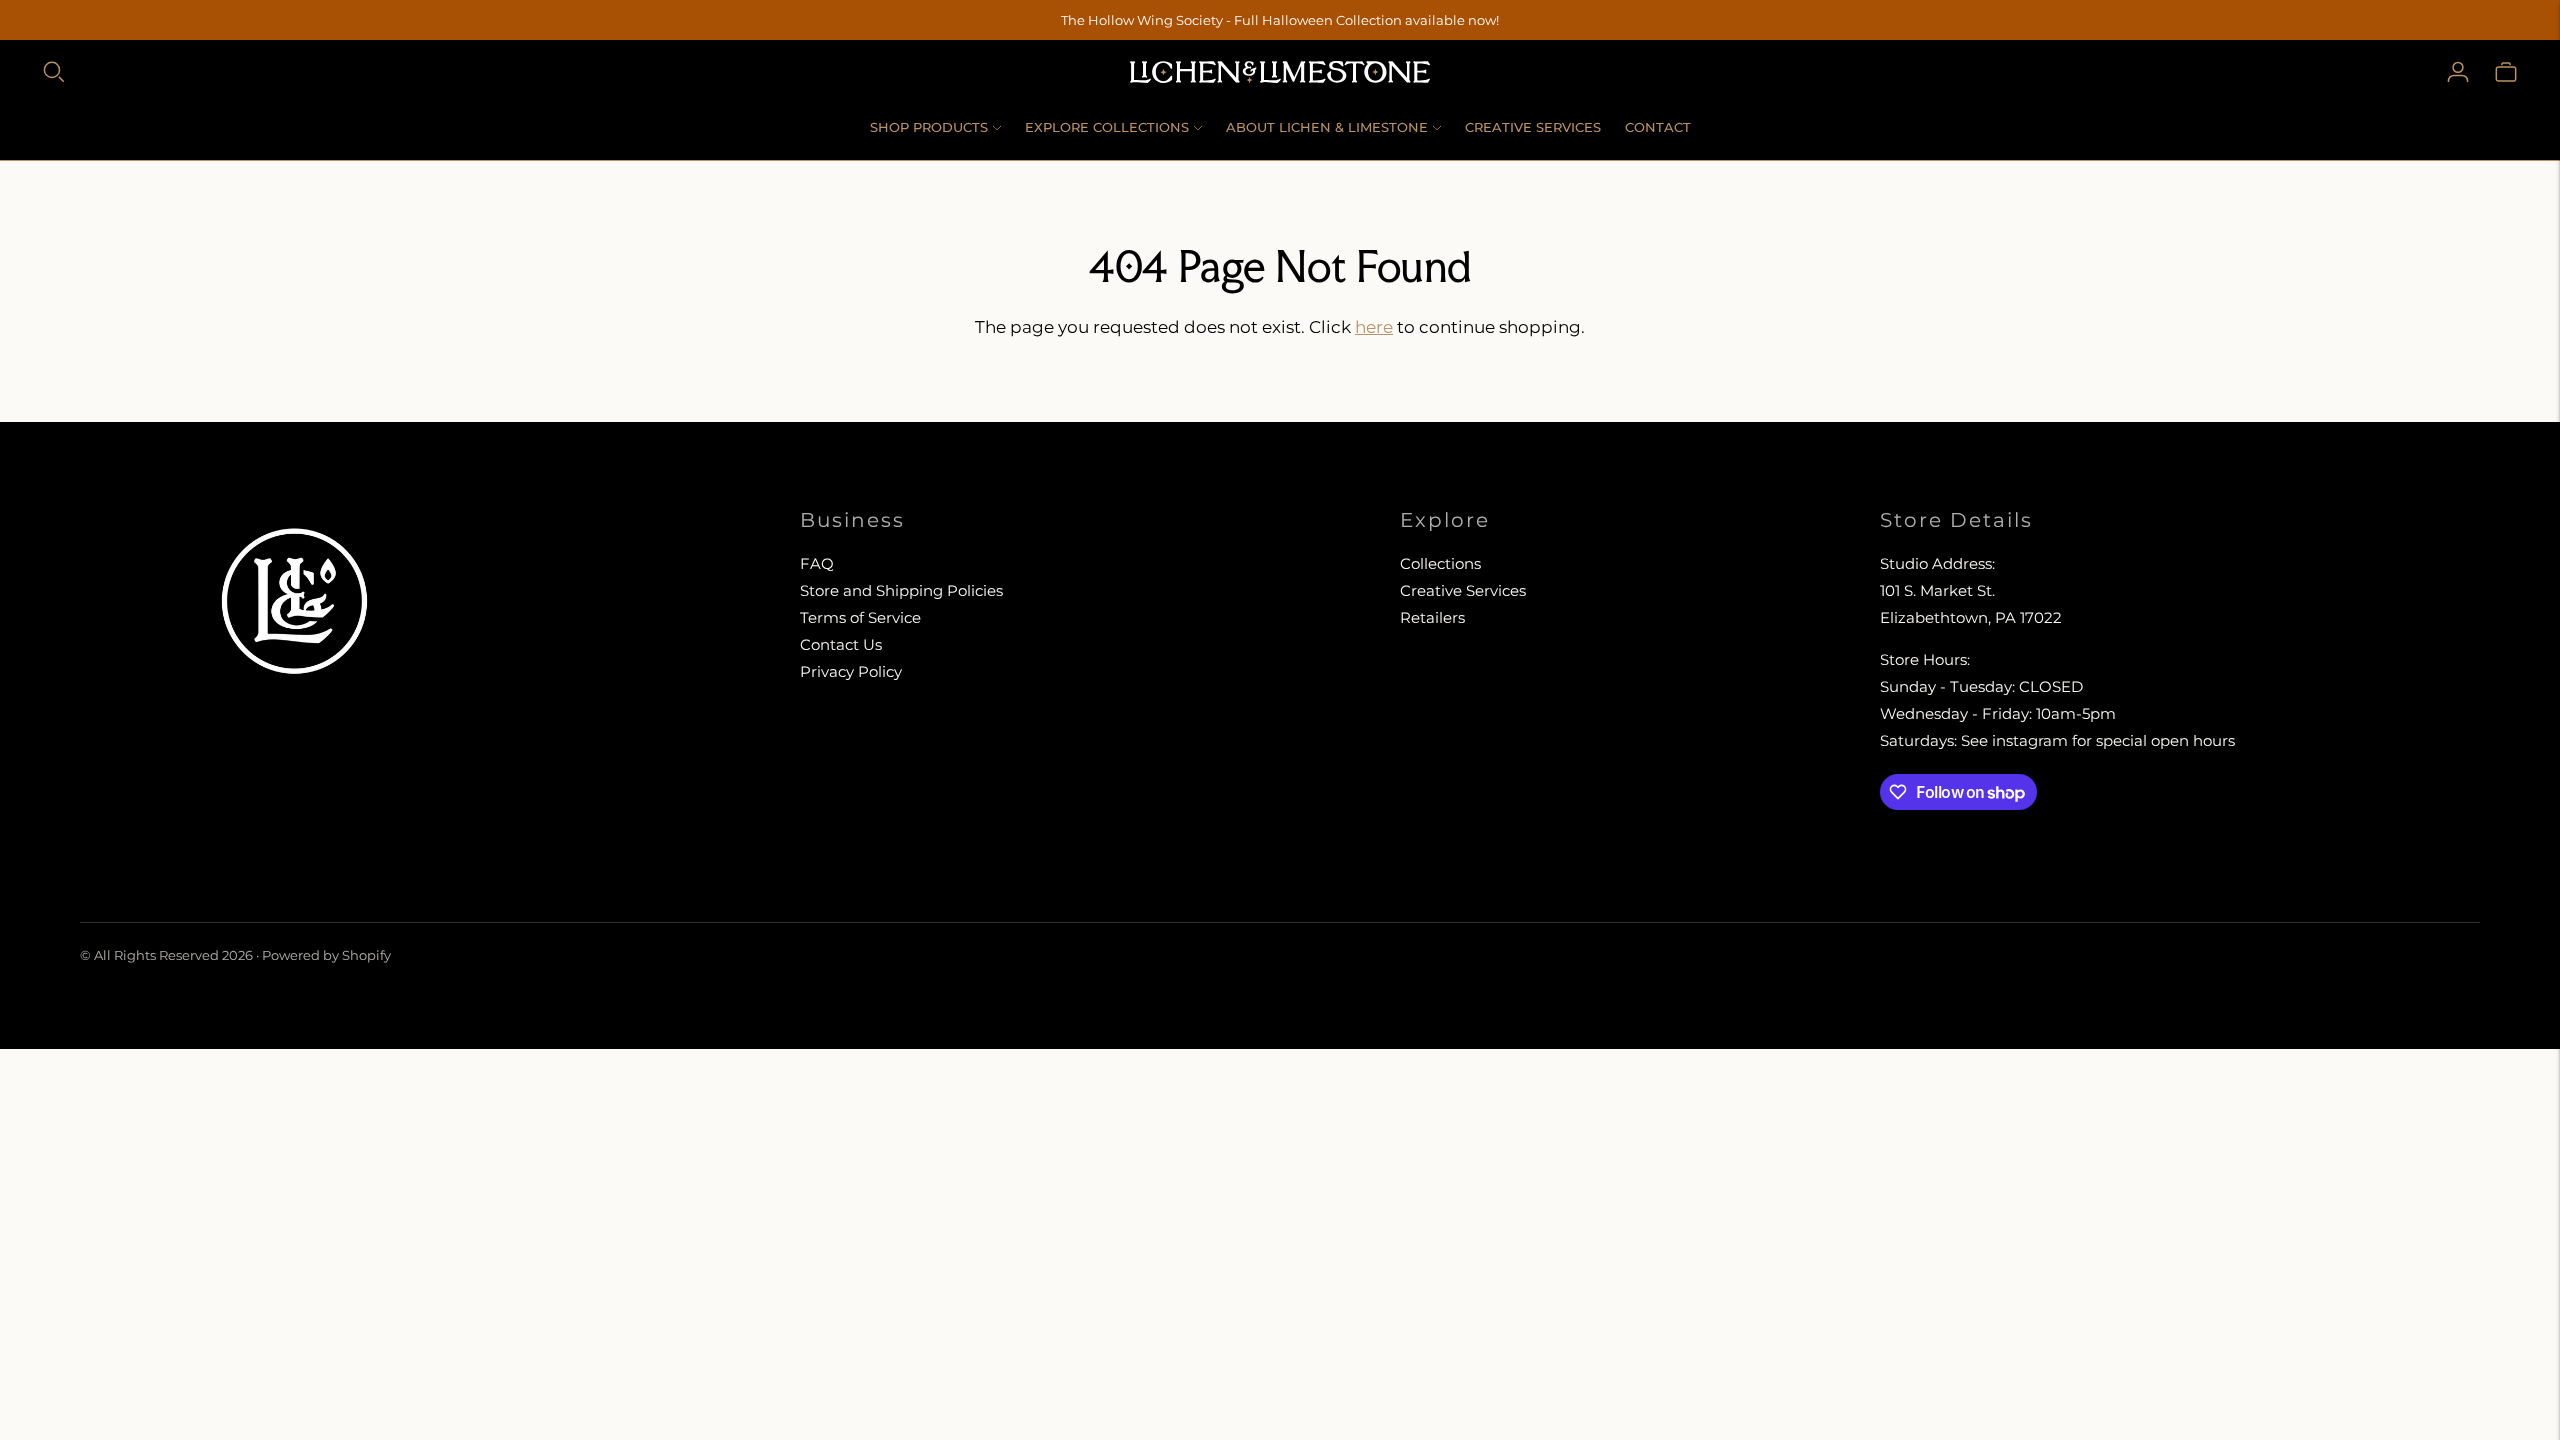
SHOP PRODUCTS (929, 127)
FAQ (817, 563)
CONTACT (1658, 127)
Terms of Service (860, 617)
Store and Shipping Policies (901, 590)
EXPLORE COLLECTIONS (1107, 127)
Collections (1440, 563)
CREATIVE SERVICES (1533, 127)
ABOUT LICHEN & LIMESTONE (1327, 127)
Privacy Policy (851, 671)
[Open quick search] (54, 72)
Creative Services (1463, 590)
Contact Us (841, 644)
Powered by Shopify (326, 955)
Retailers (1432, 617)
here (1374, 327)
